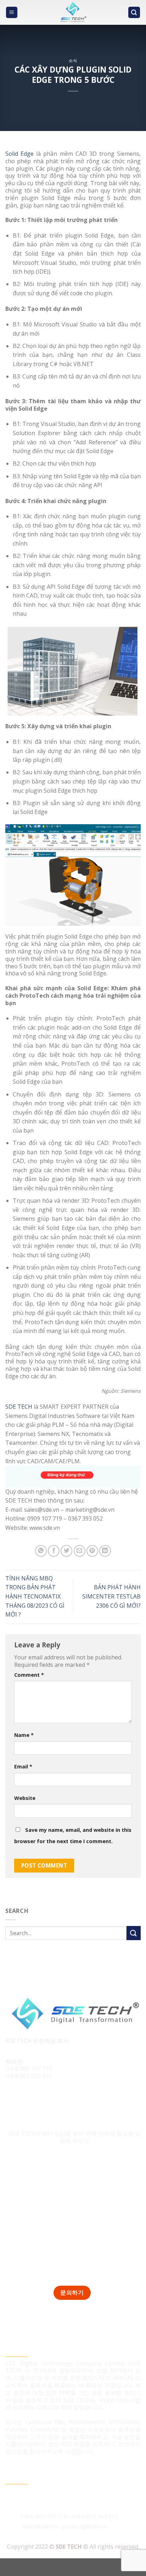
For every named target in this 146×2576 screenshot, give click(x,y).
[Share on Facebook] (54, 1551)
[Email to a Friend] (80, 1551)
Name (24, 1735)
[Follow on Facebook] (12, 2100)
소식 (73, 60)
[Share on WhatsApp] (41, 1551)
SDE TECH (19, 1407)
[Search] (134, 13)
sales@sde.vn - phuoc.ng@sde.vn (65, 2526)
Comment (29, 1675)
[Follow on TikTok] (25, 2100)
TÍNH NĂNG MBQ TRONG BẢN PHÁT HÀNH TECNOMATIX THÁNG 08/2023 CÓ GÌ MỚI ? (35, 1596)
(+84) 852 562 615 (29, 2076)
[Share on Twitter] (66, 1551)
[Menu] (12, 13)
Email (23, 1766)
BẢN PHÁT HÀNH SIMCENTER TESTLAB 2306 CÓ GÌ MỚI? (111, 1596)
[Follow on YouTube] (52, 2100)
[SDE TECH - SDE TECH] (73, 12)
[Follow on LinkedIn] (38, 2100)
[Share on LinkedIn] (105, 1551)
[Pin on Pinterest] (92, 1551)
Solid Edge (19, 154)
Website (25, 1798)
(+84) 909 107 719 (29, 2069)
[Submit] (134, 1933)
